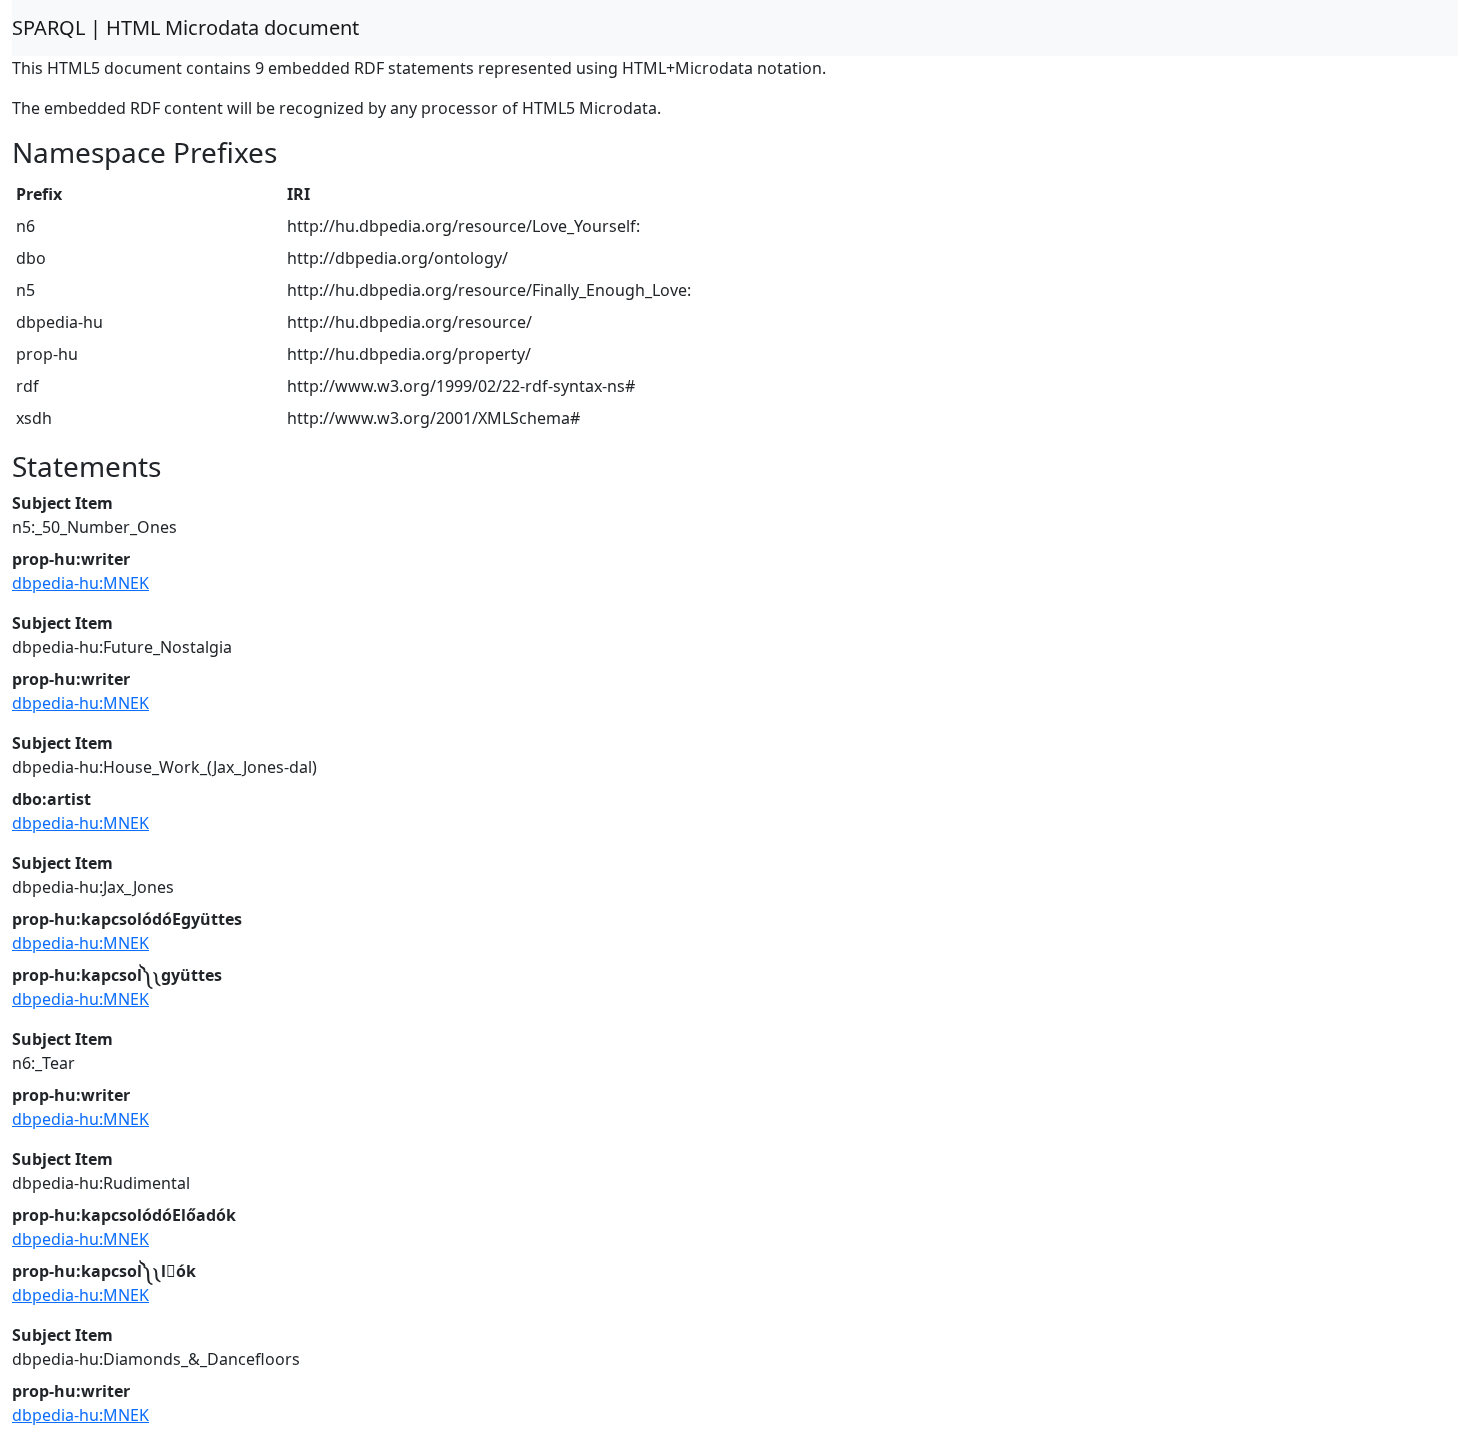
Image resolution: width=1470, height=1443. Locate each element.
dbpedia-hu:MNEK (80, 583)
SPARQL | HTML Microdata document (185, 27)
